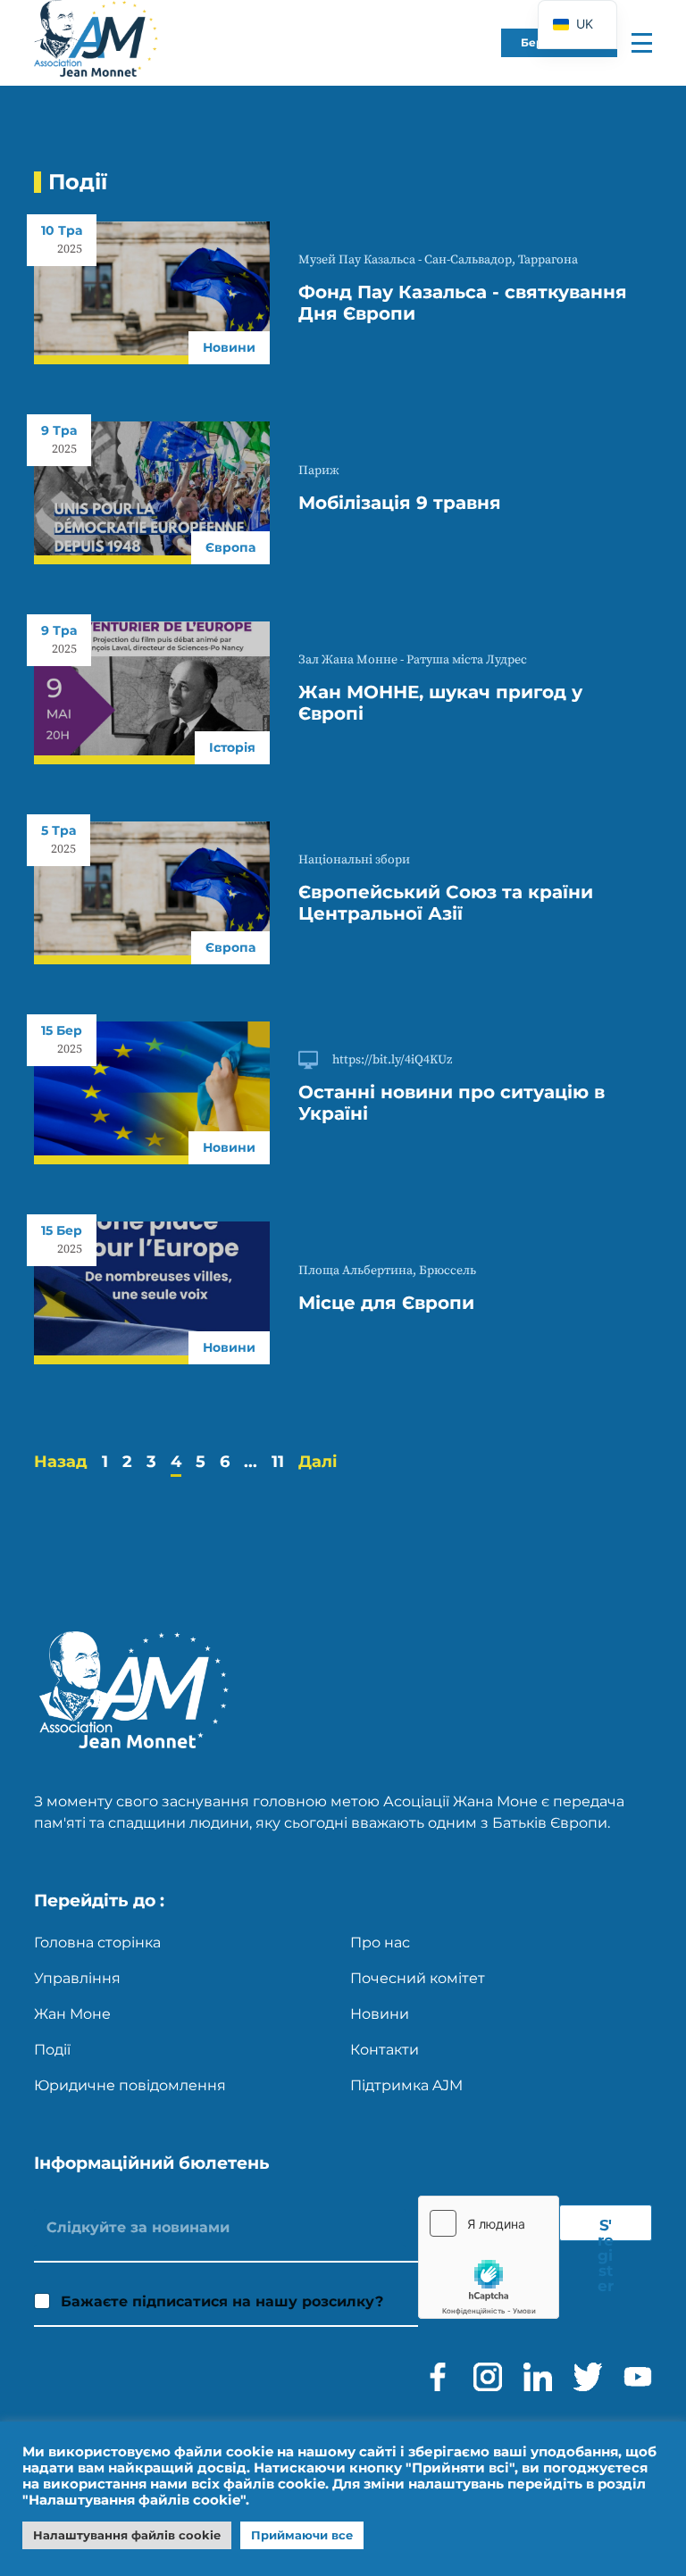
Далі (318, 1462)
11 (278, 1462)
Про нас (380, 1942)
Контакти (385, 2050)
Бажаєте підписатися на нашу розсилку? (222, 2301)
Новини (380, 2014)
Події (52, 2050)
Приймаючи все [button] (302, 2535)
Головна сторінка (97, 1942)
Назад (61, 1462)
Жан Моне (72, 2014)
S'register (606, 2229)
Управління (77, 1978)
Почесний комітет (418, 1978)
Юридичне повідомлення (130, 2085)
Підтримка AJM (406, 2085)
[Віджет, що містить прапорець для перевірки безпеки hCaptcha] (489, 2257)
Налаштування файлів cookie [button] (127, 2535)
